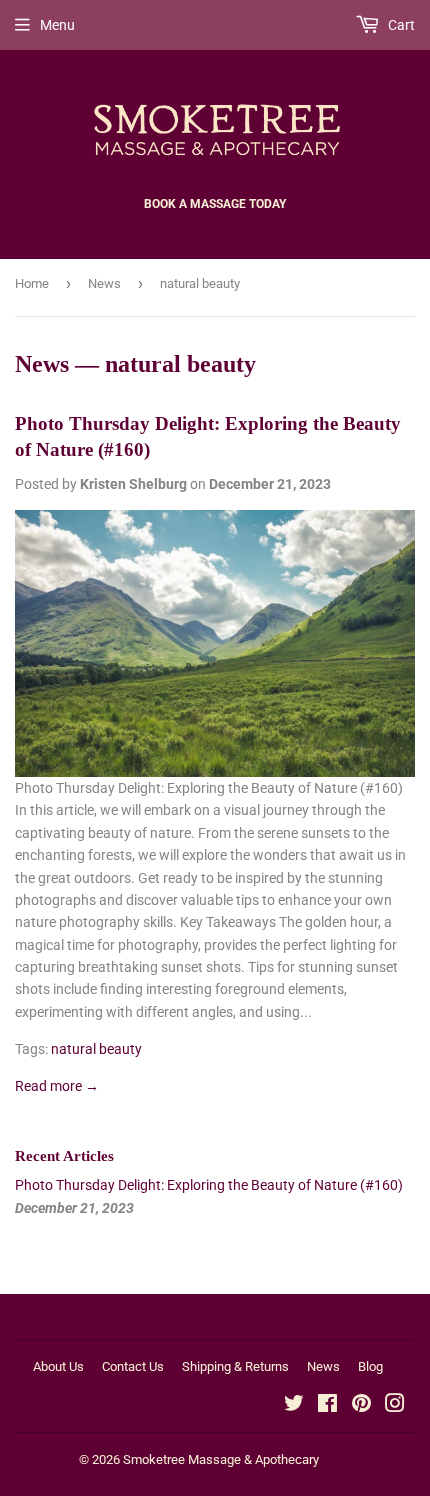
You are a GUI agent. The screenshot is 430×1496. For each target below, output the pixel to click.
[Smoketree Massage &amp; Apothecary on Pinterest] (361, 1406)
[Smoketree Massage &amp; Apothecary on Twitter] (294, 1406)
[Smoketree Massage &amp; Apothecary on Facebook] (327, 1406)
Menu (57, 25)
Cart (400, 25)
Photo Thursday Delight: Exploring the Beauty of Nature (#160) (209, 1185)
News (104, 283)
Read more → (57, 1086)
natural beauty (96, 1049)
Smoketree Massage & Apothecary (221, 1459)
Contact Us (133, 1366)
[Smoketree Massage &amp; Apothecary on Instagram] (395, 1406)
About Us (58, 1366)
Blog (370, 1366)
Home (32, 283)
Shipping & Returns (235, 1366)
